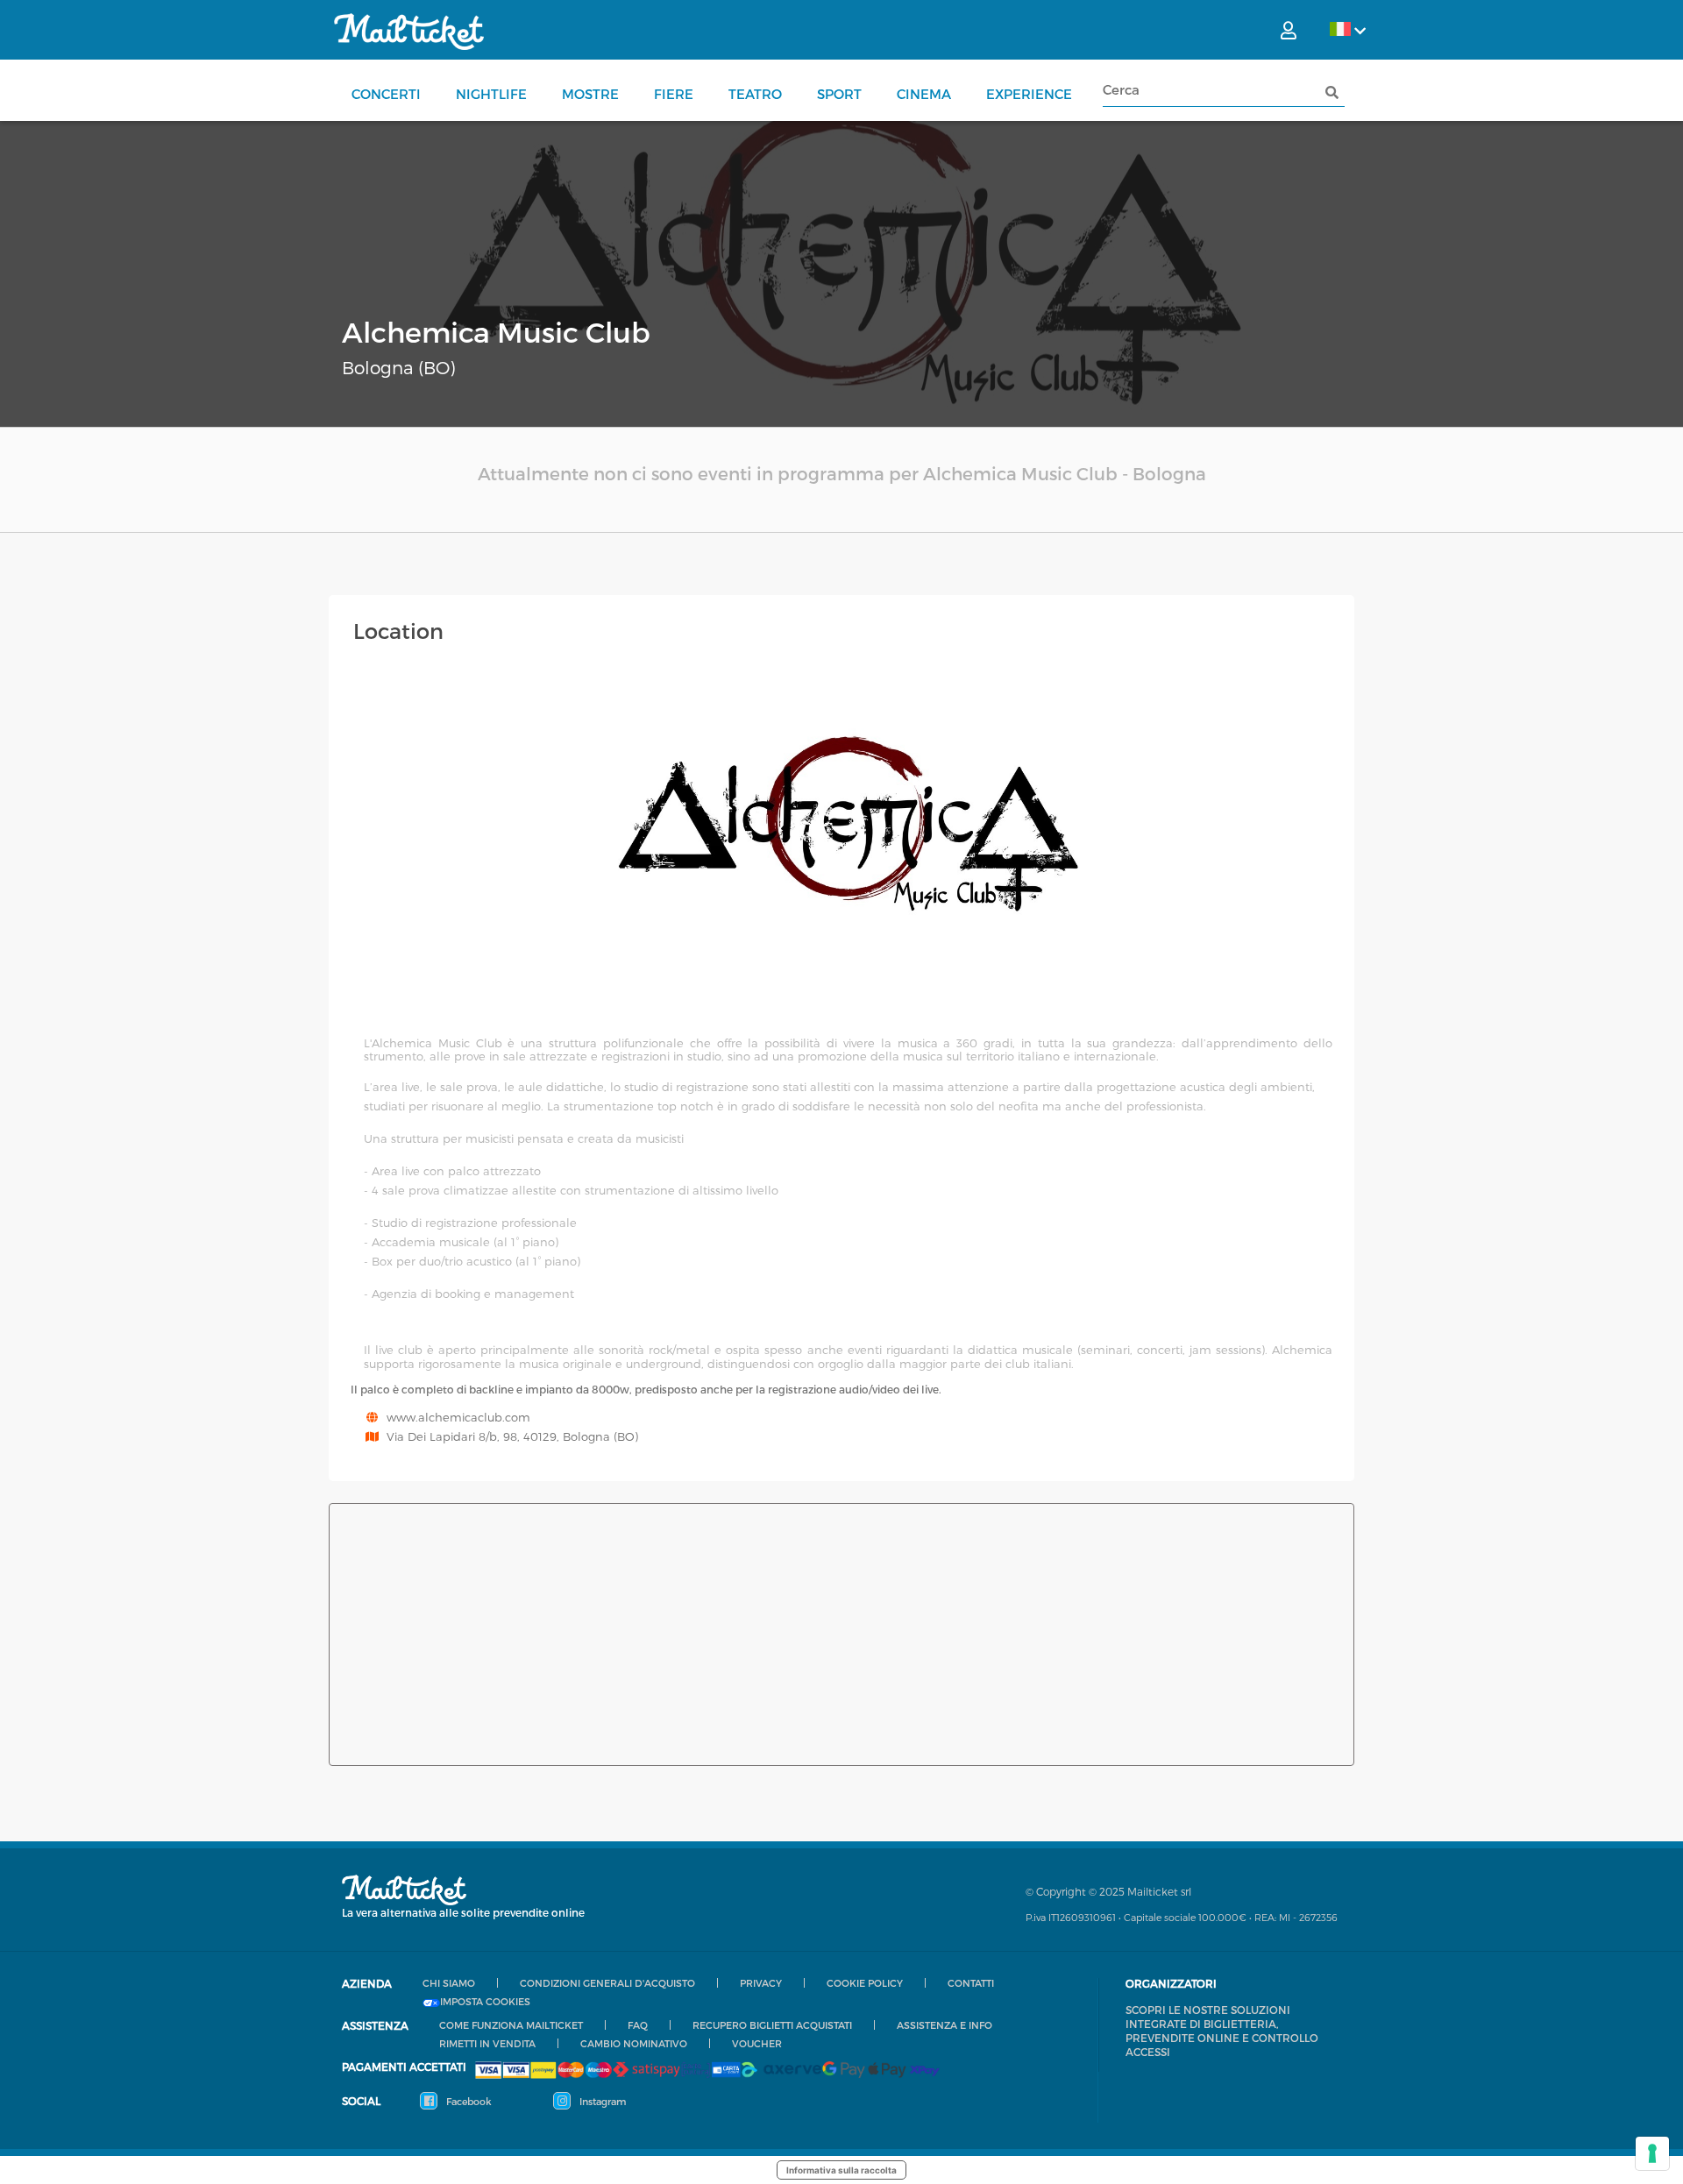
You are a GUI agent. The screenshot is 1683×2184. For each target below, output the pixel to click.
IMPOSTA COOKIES (485, 2002)
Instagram (601, 2101)
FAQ (638, 2025)
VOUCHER (757, 2043)
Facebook (468, 2101)
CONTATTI (971, 1983)
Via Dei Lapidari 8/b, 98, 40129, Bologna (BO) (512, 1436)
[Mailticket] (409, 32)
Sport (839, 94)
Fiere (674, 94)
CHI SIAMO (449, 1983)
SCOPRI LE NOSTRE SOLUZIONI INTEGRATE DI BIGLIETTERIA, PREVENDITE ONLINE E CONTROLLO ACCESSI (1222, 2031)
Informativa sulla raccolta (841, 2170)
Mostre (590, 94)
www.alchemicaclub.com (458, 1417)
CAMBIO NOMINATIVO (634, 2043)
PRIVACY (761, 1983)
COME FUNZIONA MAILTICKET (511, 2025)
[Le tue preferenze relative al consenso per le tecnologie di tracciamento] (1652, 2153)
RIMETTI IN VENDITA (487, 2043)
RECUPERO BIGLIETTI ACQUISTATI (772, 2025)
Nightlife (491, 94)
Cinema (924, 94)
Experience (1029, 94)
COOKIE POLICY (865, 1983)
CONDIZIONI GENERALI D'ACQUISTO (607, 1983)
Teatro (755, 94)
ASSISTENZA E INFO (944, 2025)
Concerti (386, 94)
